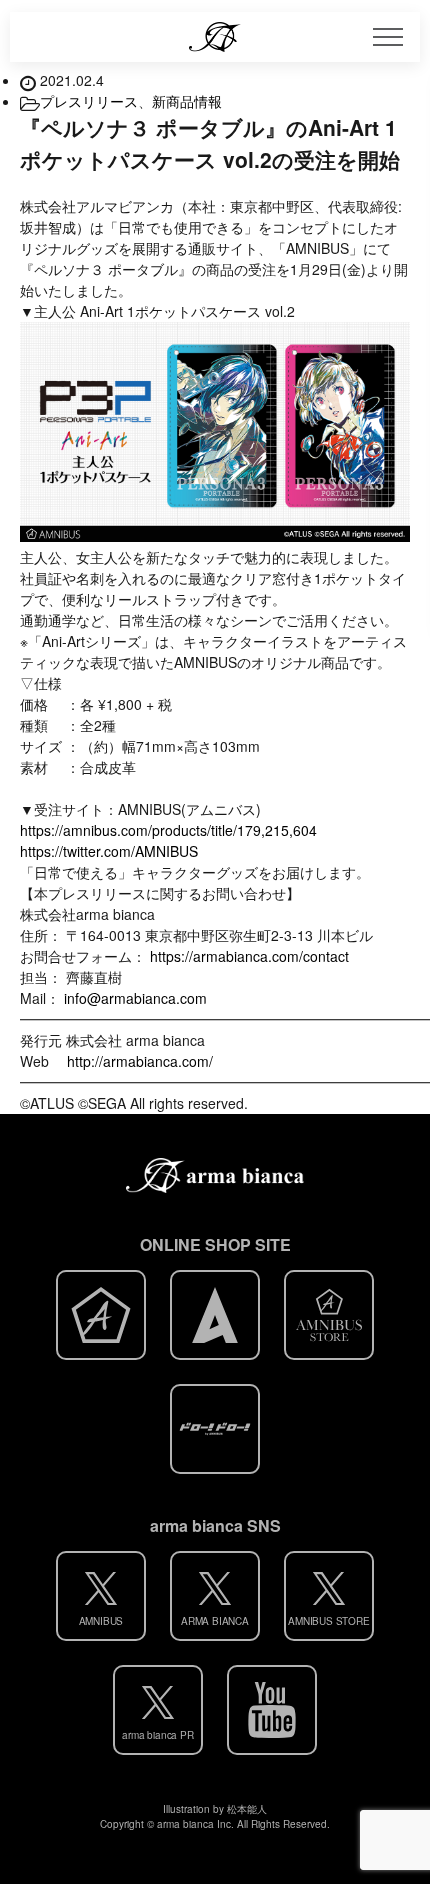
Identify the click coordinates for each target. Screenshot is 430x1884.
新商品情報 (187, 101)
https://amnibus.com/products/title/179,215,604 (168, 830)
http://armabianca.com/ (140, 1061)
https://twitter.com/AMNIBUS (109, 851)
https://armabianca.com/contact (249, 956)
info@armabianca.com (135, 998)
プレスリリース (89, 101)
